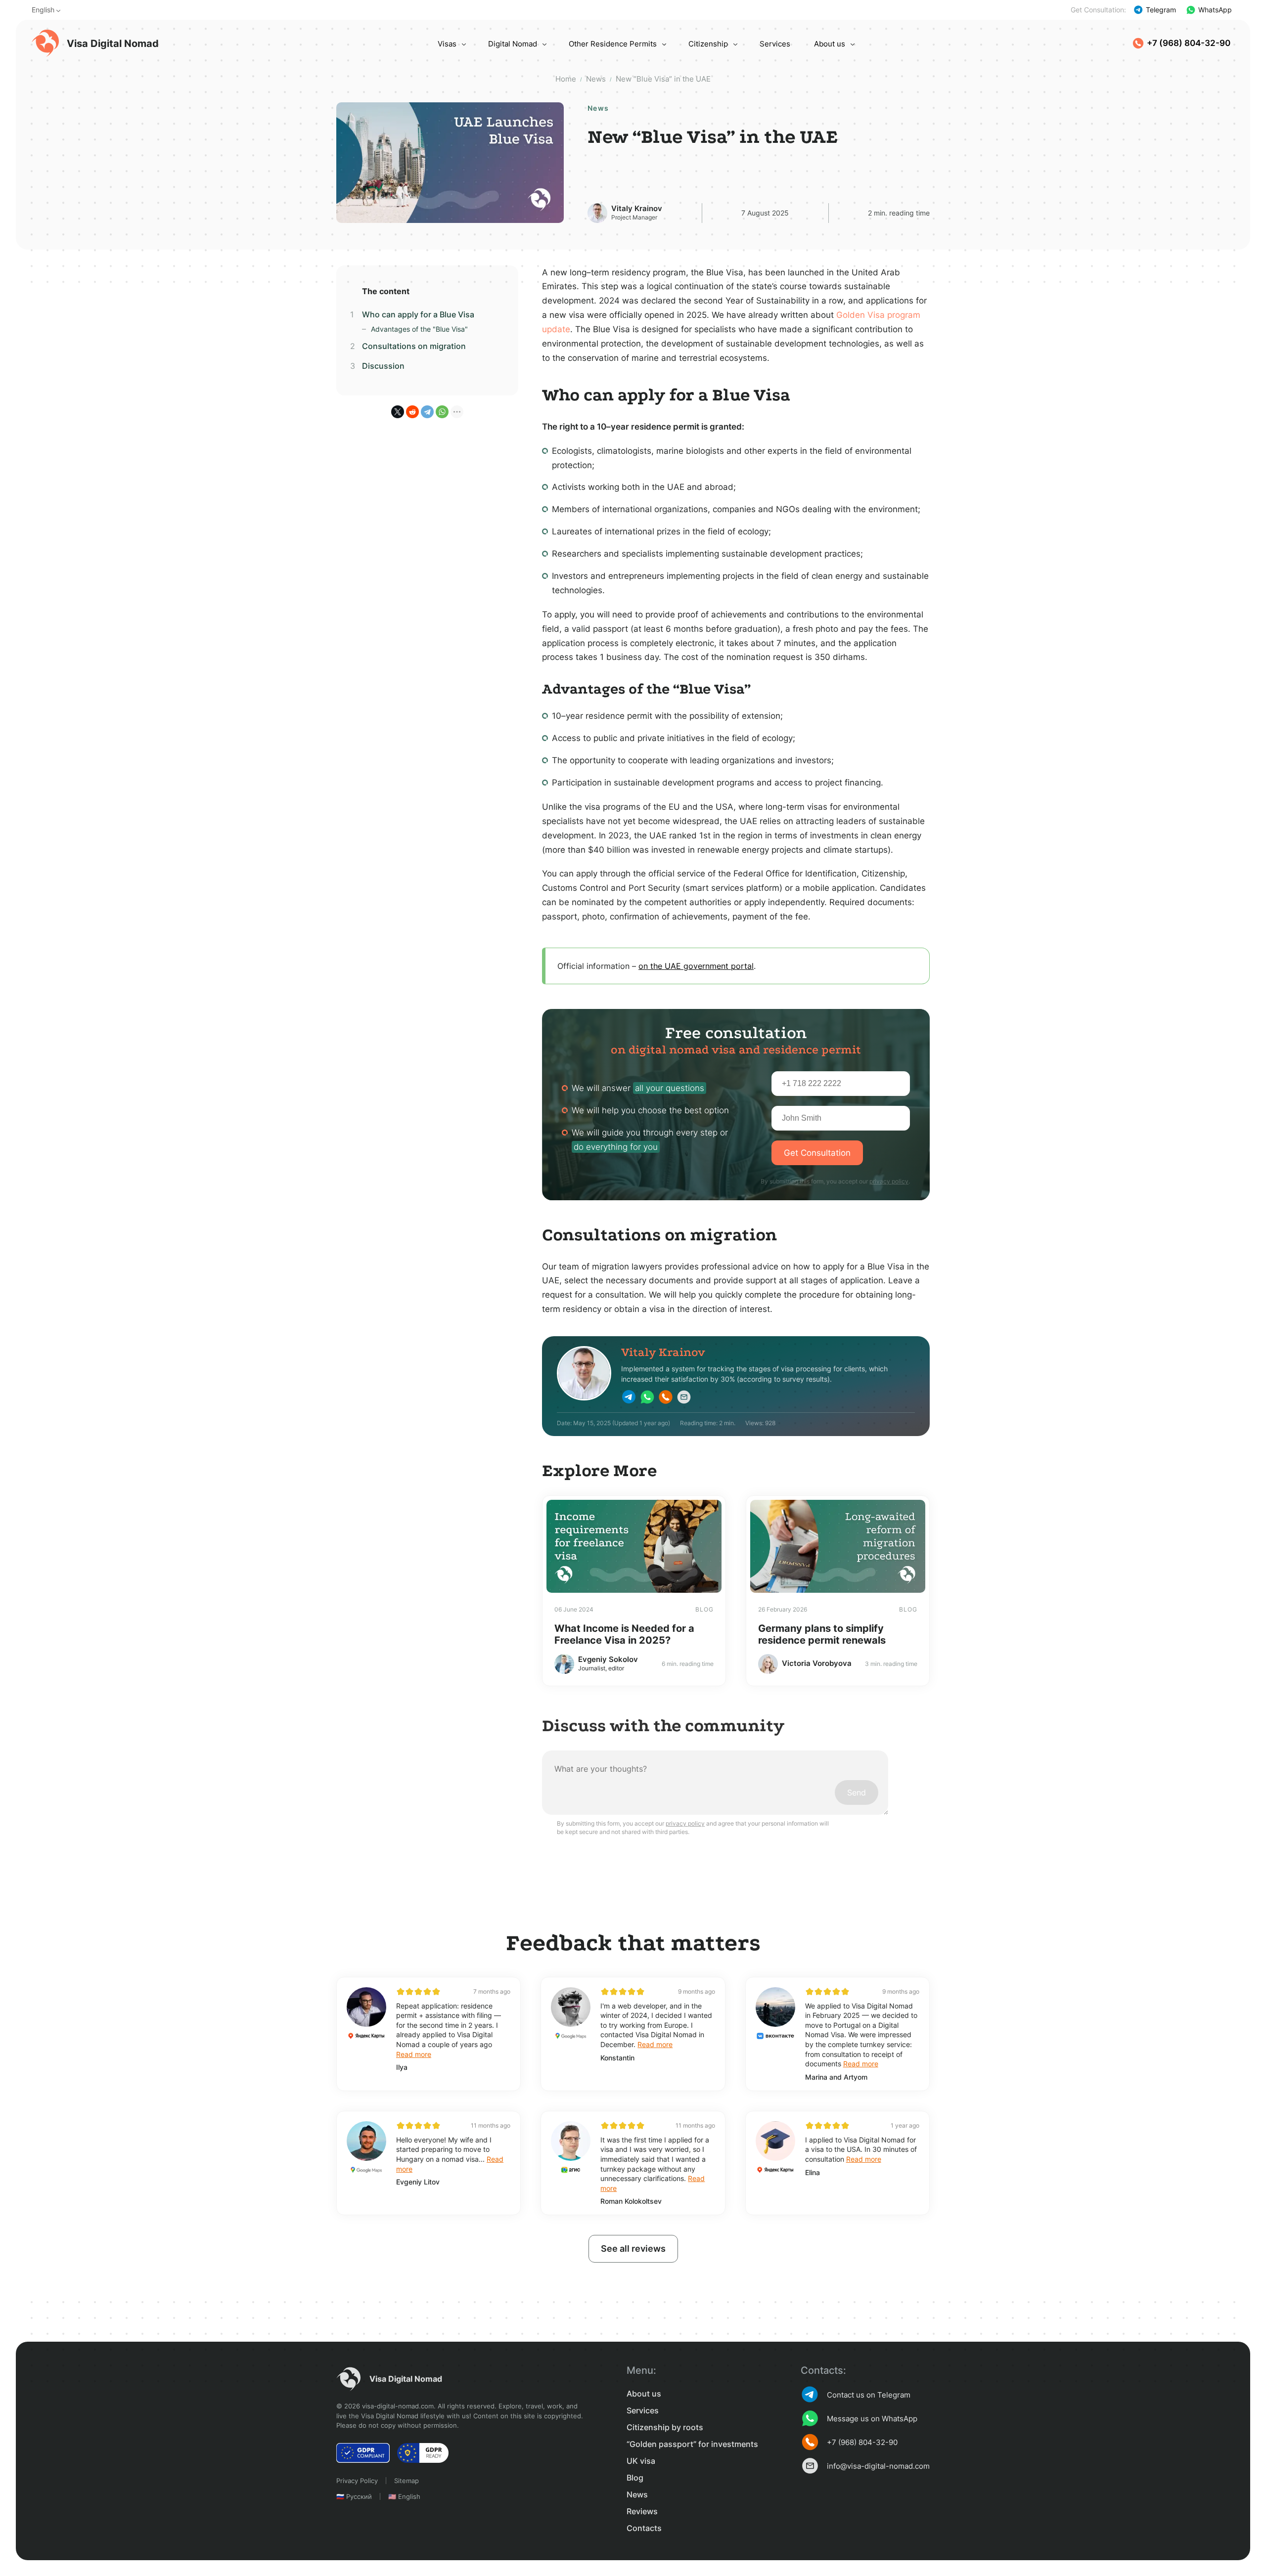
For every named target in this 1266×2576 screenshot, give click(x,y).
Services (775, 44)
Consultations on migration (414, 346)
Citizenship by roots (665, 2427)
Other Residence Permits (613, 44)
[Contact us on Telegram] (629, 1398)
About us (830, 44)
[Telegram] (427, 412)
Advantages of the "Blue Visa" (419, 329)
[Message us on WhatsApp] (647, 1398)
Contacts (644, 2528)
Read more (414, 2054)
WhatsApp (1215, 10)
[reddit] (412, 412)
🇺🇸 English (404, 2496)
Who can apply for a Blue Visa (418, 314)
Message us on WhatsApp (872, 2419)
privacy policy (889, 1181)
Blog (635, 2478)
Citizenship (708, 44)
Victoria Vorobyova (817, 1663)
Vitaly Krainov (637, 208)
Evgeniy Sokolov (608, 1659)
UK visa (641, 2461)
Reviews (642, 2511)
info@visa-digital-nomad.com (878, 2466)
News (637, 2494)
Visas (447, 44)
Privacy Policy (357, 2481)
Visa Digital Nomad (113, 44)
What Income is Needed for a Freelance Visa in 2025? (624, 1634)
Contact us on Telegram (869, 2395)
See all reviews (633, 2249)
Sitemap (407, 2481)
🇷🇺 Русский (354, 2496)
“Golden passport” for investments (692, 2444)
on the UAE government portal (696, 966)
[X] (398, 412)
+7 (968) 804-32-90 (1189, 43)
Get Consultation (817, 1153)
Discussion (383, 366)
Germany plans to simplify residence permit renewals (822, 1634)
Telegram (1161, 10)
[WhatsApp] (442, 412)
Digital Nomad (513, 44)
